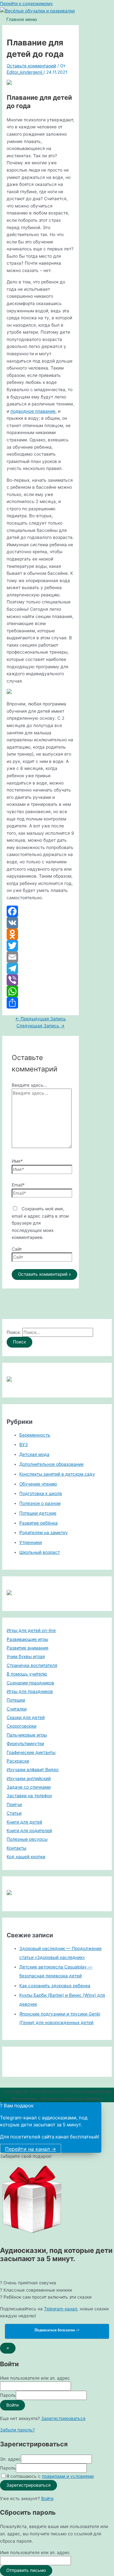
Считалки (17, 1709)
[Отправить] (41, 1003)
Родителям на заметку (44, 1533)
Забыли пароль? (17, 2430)
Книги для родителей (29, 1831)
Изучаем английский (29, 1778)
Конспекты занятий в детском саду (57, 1474)
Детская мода (34, 1454)
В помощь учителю (27, 1674)
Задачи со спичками (29, 1787)
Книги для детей (24, 1822)
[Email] (41, 957)
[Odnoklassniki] (41, 934)
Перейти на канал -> (31, 2149)
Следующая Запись (41, 1026)
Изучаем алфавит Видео (33, 1770)
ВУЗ (24, 1444)
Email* (18, 1185)
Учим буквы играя (26, 1656)
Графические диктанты (31, 1752)
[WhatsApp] (41, 991)
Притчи (14, 1805)
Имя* (17, 1161)
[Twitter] (41, 946)
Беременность (35, 1435)
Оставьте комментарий (31, 66)
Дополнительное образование (51, 1464)
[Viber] (41, 980)
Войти (47, 2498)
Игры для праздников (30, 1691)
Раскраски (18, 1761)
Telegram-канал (61, 2309)
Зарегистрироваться (63, 2418)
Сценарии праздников (30, 1683)
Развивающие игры (27, 1639)
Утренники (31, 1542)
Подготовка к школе (41, 1493)
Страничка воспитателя (32, 1665)
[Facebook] (41, 911)
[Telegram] (41, 969)
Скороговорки (22, 1726)
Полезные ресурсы (27, 1839)
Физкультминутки (25, 1743)
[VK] (41, 923)
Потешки (16, 1700)
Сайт (17, 1249)
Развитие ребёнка (38, 1523)
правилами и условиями (68, 2476)
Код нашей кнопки (26, 1857)
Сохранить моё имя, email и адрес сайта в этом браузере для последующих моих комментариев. (40, 1223)
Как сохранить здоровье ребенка (55, 1986)
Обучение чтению (38, 1484)
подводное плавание (33, 411)
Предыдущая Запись (41, 1019)
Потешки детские (38, 1513)
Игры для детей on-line (31, 1630)
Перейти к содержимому (26, 3)
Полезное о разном (40, 1503)
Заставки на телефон (29, 1796)
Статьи (14, 1813)
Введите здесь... (29, 1085)
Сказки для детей (26, 1717)
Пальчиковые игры (27, 1735)
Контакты (16, 1848)
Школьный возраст (40, 1552)
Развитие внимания (28, 1648)
